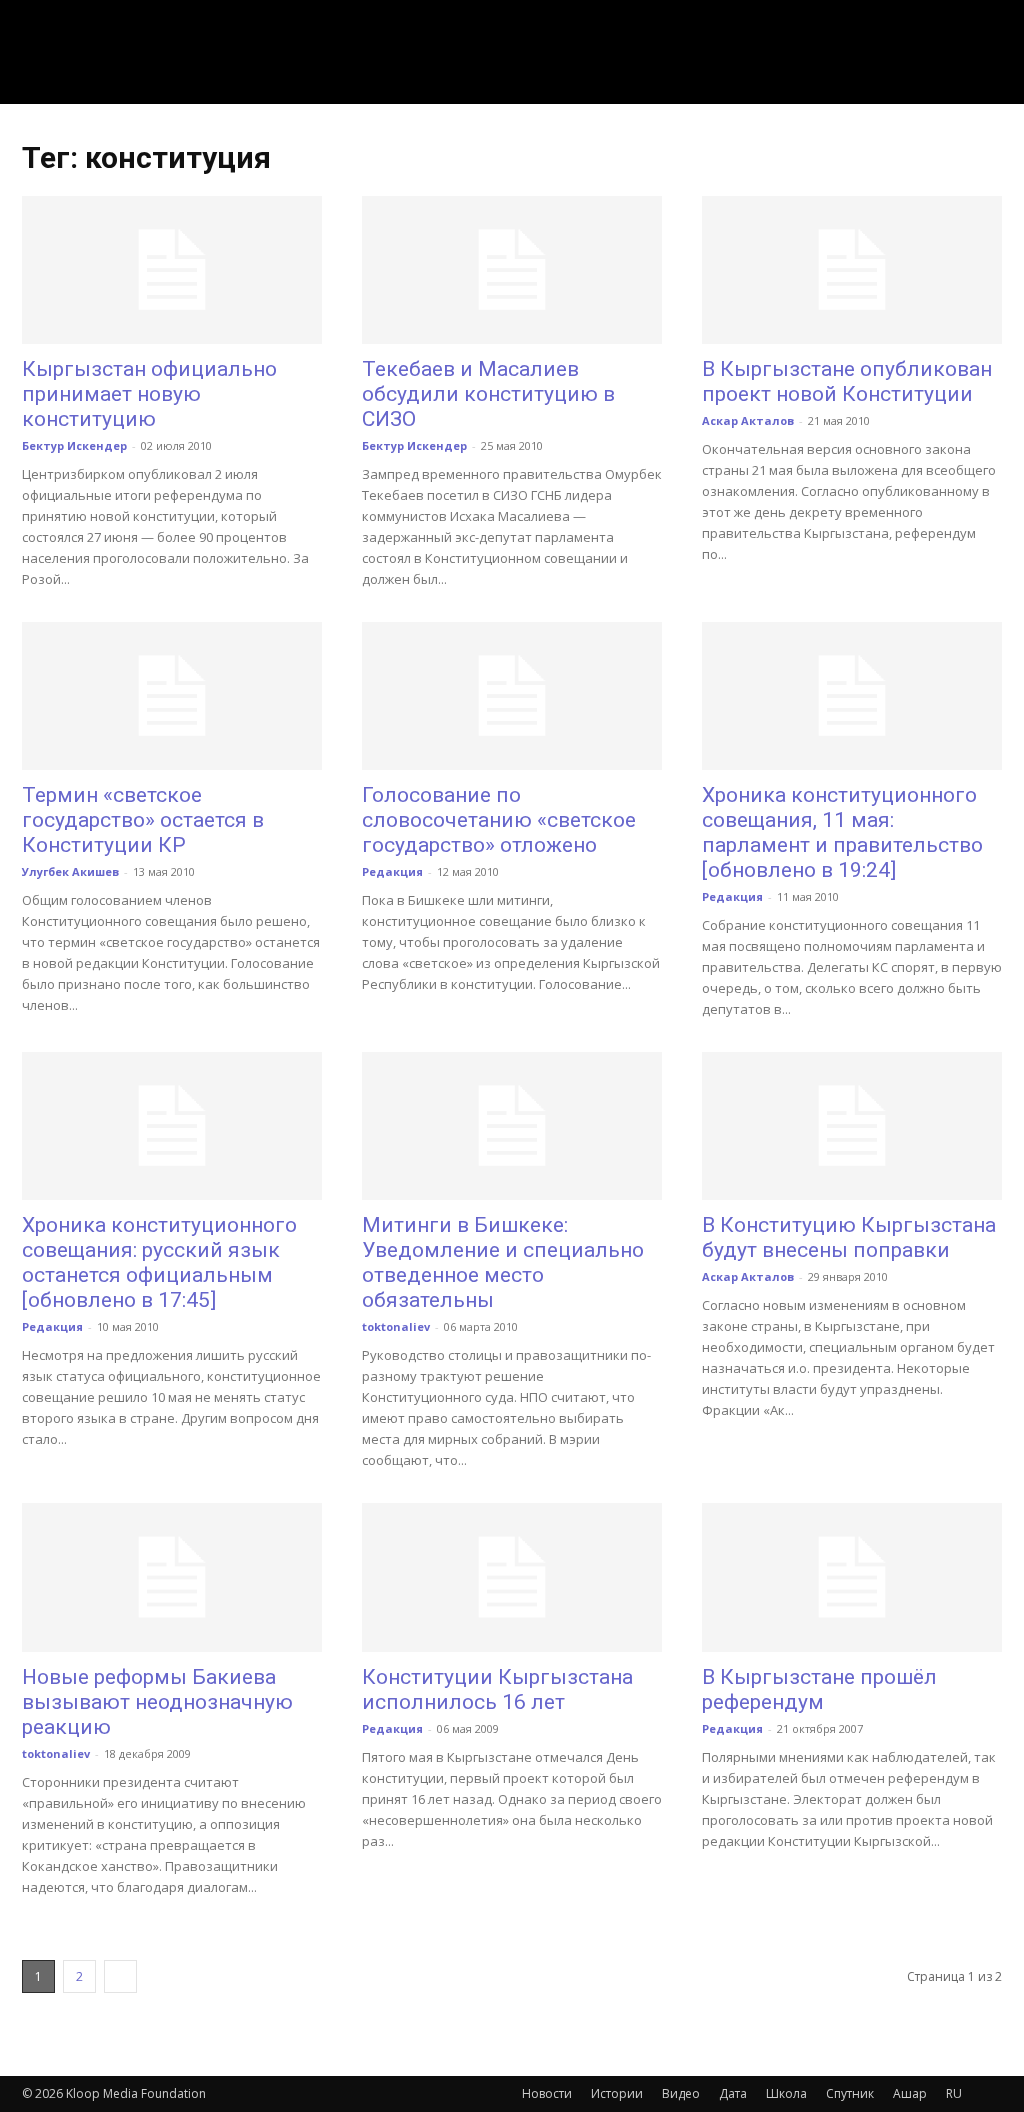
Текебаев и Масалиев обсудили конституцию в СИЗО (488, 394)
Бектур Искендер (74, 445)
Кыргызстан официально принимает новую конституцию (149, 394)
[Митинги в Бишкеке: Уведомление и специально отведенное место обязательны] (512, 1126)
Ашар (910, 2093)
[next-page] (120, 1976)
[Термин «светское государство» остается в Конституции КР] (172, 696)
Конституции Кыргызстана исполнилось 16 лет (497, 1689)
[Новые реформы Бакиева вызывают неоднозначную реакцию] (172, 1577)
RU (954, 2093)
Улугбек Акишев (70, 871)
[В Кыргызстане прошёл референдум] (852, 1577)
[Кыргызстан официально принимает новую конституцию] (172, 270)
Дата (733, 2093)
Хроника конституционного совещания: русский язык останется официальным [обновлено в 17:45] (159, 1262)
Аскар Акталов (748, 420)
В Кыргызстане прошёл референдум (819, 1689)
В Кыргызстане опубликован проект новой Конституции (847, 381)
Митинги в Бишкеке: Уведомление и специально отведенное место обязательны (503, 1262)
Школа (786, 2093)
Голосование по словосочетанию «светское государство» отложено (499, 820)
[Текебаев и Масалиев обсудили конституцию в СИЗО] (512, 270)
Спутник (850, 2093)
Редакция (392, 871)
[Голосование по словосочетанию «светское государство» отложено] (512, 696)
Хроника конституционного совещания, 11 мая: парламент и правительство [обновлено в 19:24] (842, 832)
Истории (617, 2093)
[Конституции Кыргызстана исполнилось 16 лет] (512, 1577)
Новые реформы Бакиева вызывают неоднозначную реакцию (157, 1702)
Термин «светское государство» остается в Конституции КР (143, 820)
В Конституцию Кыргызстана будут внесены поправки (849, 1237)
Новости (547, 2093)
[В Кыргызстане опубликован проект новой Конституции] (852, 270)
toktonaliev (396, 1326)
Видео (681, 2093)
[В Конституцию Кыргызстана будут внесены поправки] (852, 1126)
